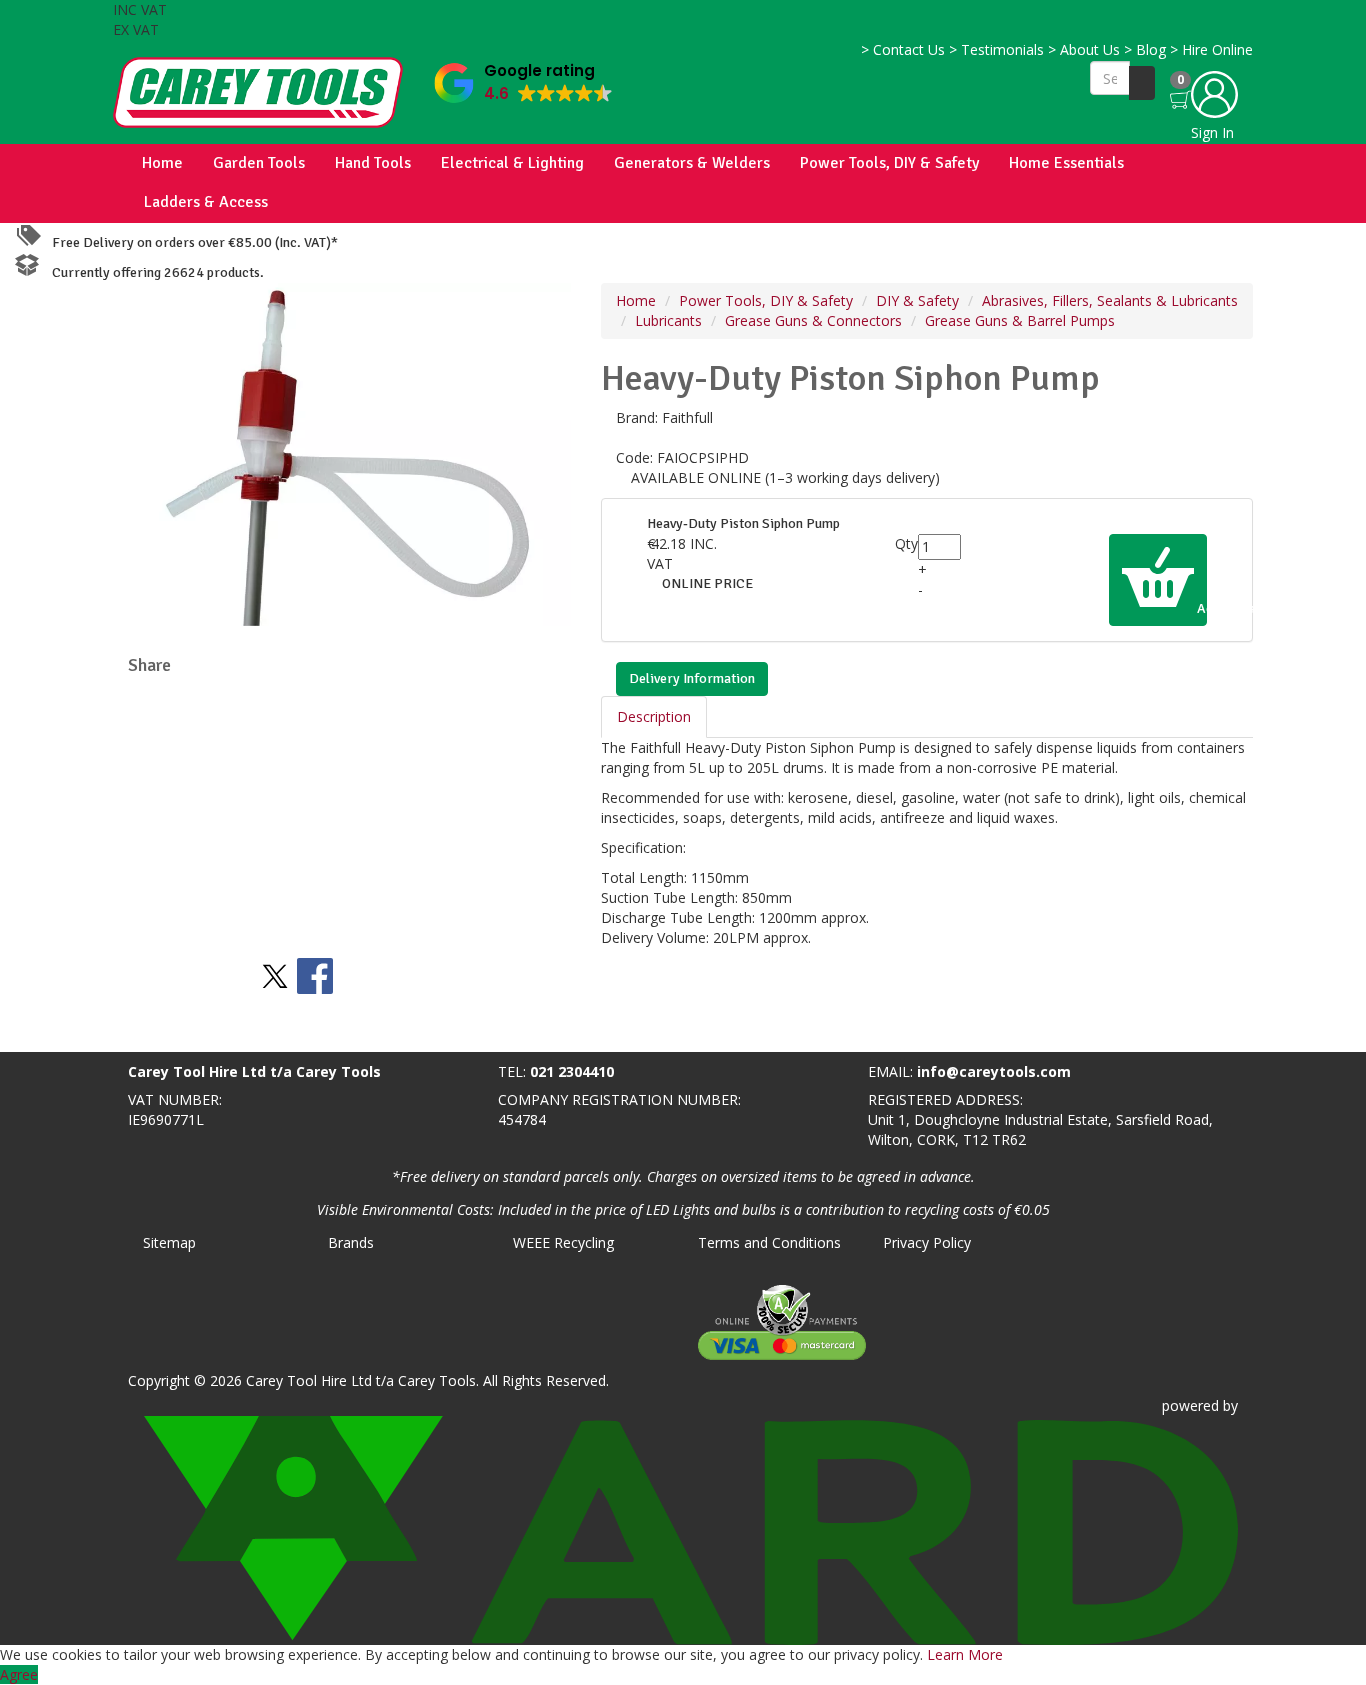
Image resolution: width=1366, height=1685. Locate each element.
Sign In (1212, 132)
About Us (1084, 49)
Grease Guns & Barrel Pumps (1020, 320)
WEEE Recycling (563, 1242)
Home (162, 163)
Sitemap (169, 1242)
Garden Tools (259, 163)
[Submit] (1142, 83)
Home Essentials (1066, 163)
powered (1190, 1405)
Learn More (965, 1654)
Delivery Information (692, 678)
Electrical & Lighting (512, 163)
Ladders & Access (206, 202)
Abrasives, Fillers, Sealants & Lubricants (1110, 300)
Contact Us (903, 49)
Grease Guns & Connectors (813, 320)
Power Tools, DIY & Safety (889, 163)
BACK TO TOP (53, 1032)
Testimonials (996, 49)
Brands (351, 1242)
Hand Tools (373, 163)
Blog (1145, 49)
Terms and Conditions (769, 1242)
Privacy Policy (927, 1242)
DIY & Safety (917, 300)
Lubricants (668, 320)
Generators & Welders (692, 163)
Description (654, 716)
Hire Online (1211, 49)
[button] (523, 78)
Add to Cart (1200, 608)
